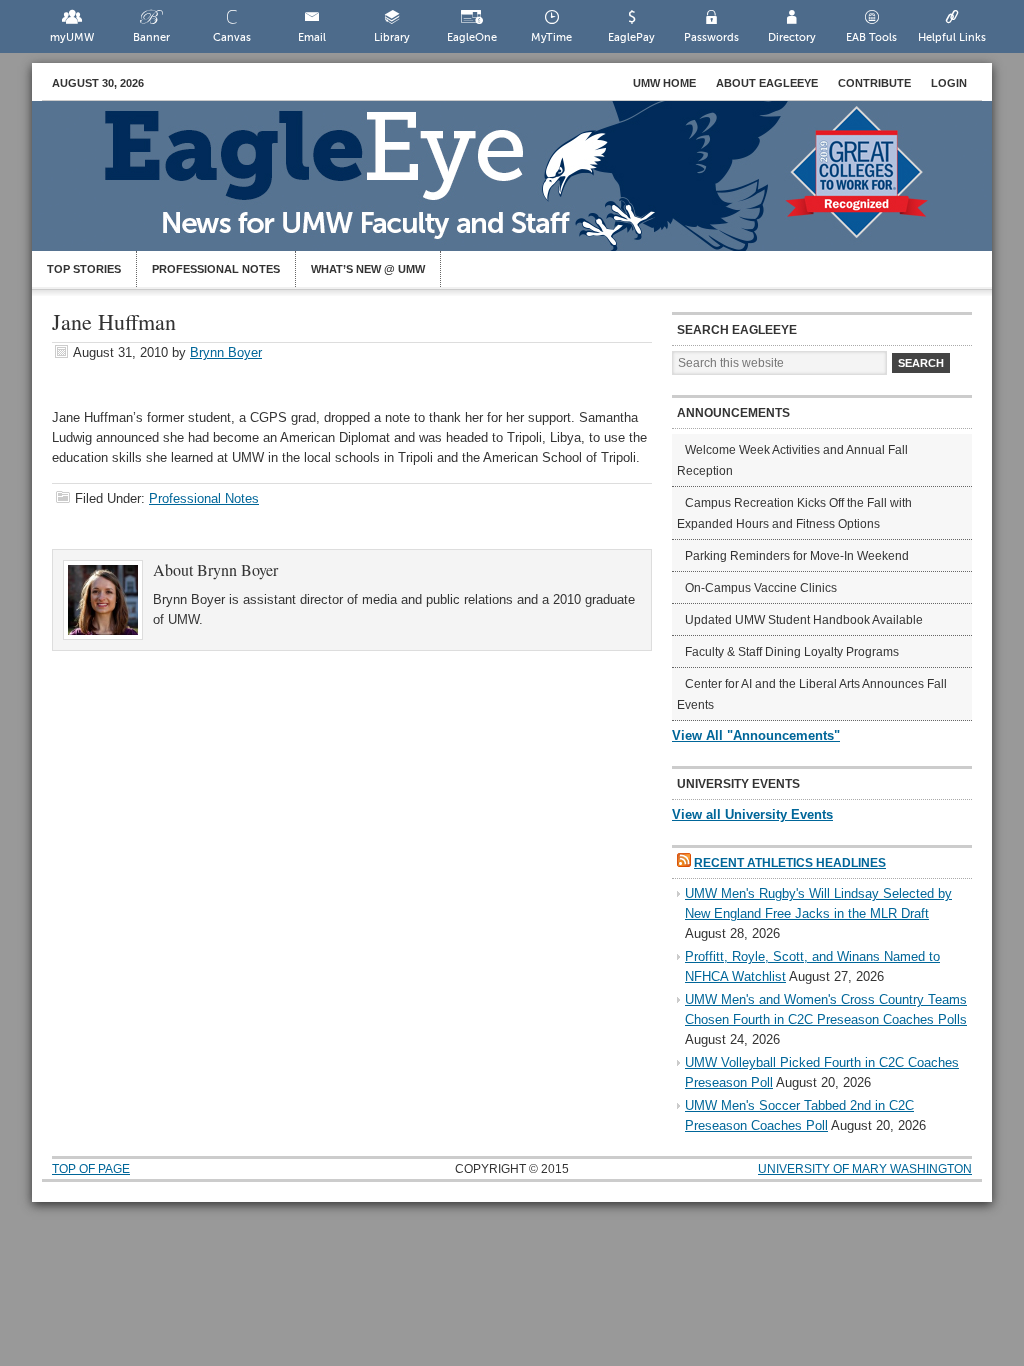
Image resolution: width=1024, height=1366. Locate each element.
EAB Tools (871, 37)
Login (949, 83)
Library (392, 37)
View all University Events (752, 814)
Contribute (874, 83)
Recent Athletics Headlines (790, 863)
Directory (792, 37)
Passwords (711, 37)
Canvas (232, 37)
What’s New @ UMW (368, 269)
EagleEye (532, 186)
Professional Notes (216, 269)
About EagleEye (767, 83)
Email (312, 37)
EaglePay (631, 37)
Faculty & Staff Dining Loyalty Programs (792, 652)
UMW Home (664, 83)
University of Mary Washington (865, 1169)
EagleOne (472, 37)
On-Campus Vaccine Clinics (761, 588)
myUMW (72, 37)
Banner (151, 37)
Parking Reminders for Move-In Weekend (797, 556)
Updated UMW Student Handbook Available (804, 620)
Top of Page (91, 1169)
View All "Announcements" (756, 735)
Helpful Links (952, 37)
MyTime (551, 37)
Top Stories (84, 269)
